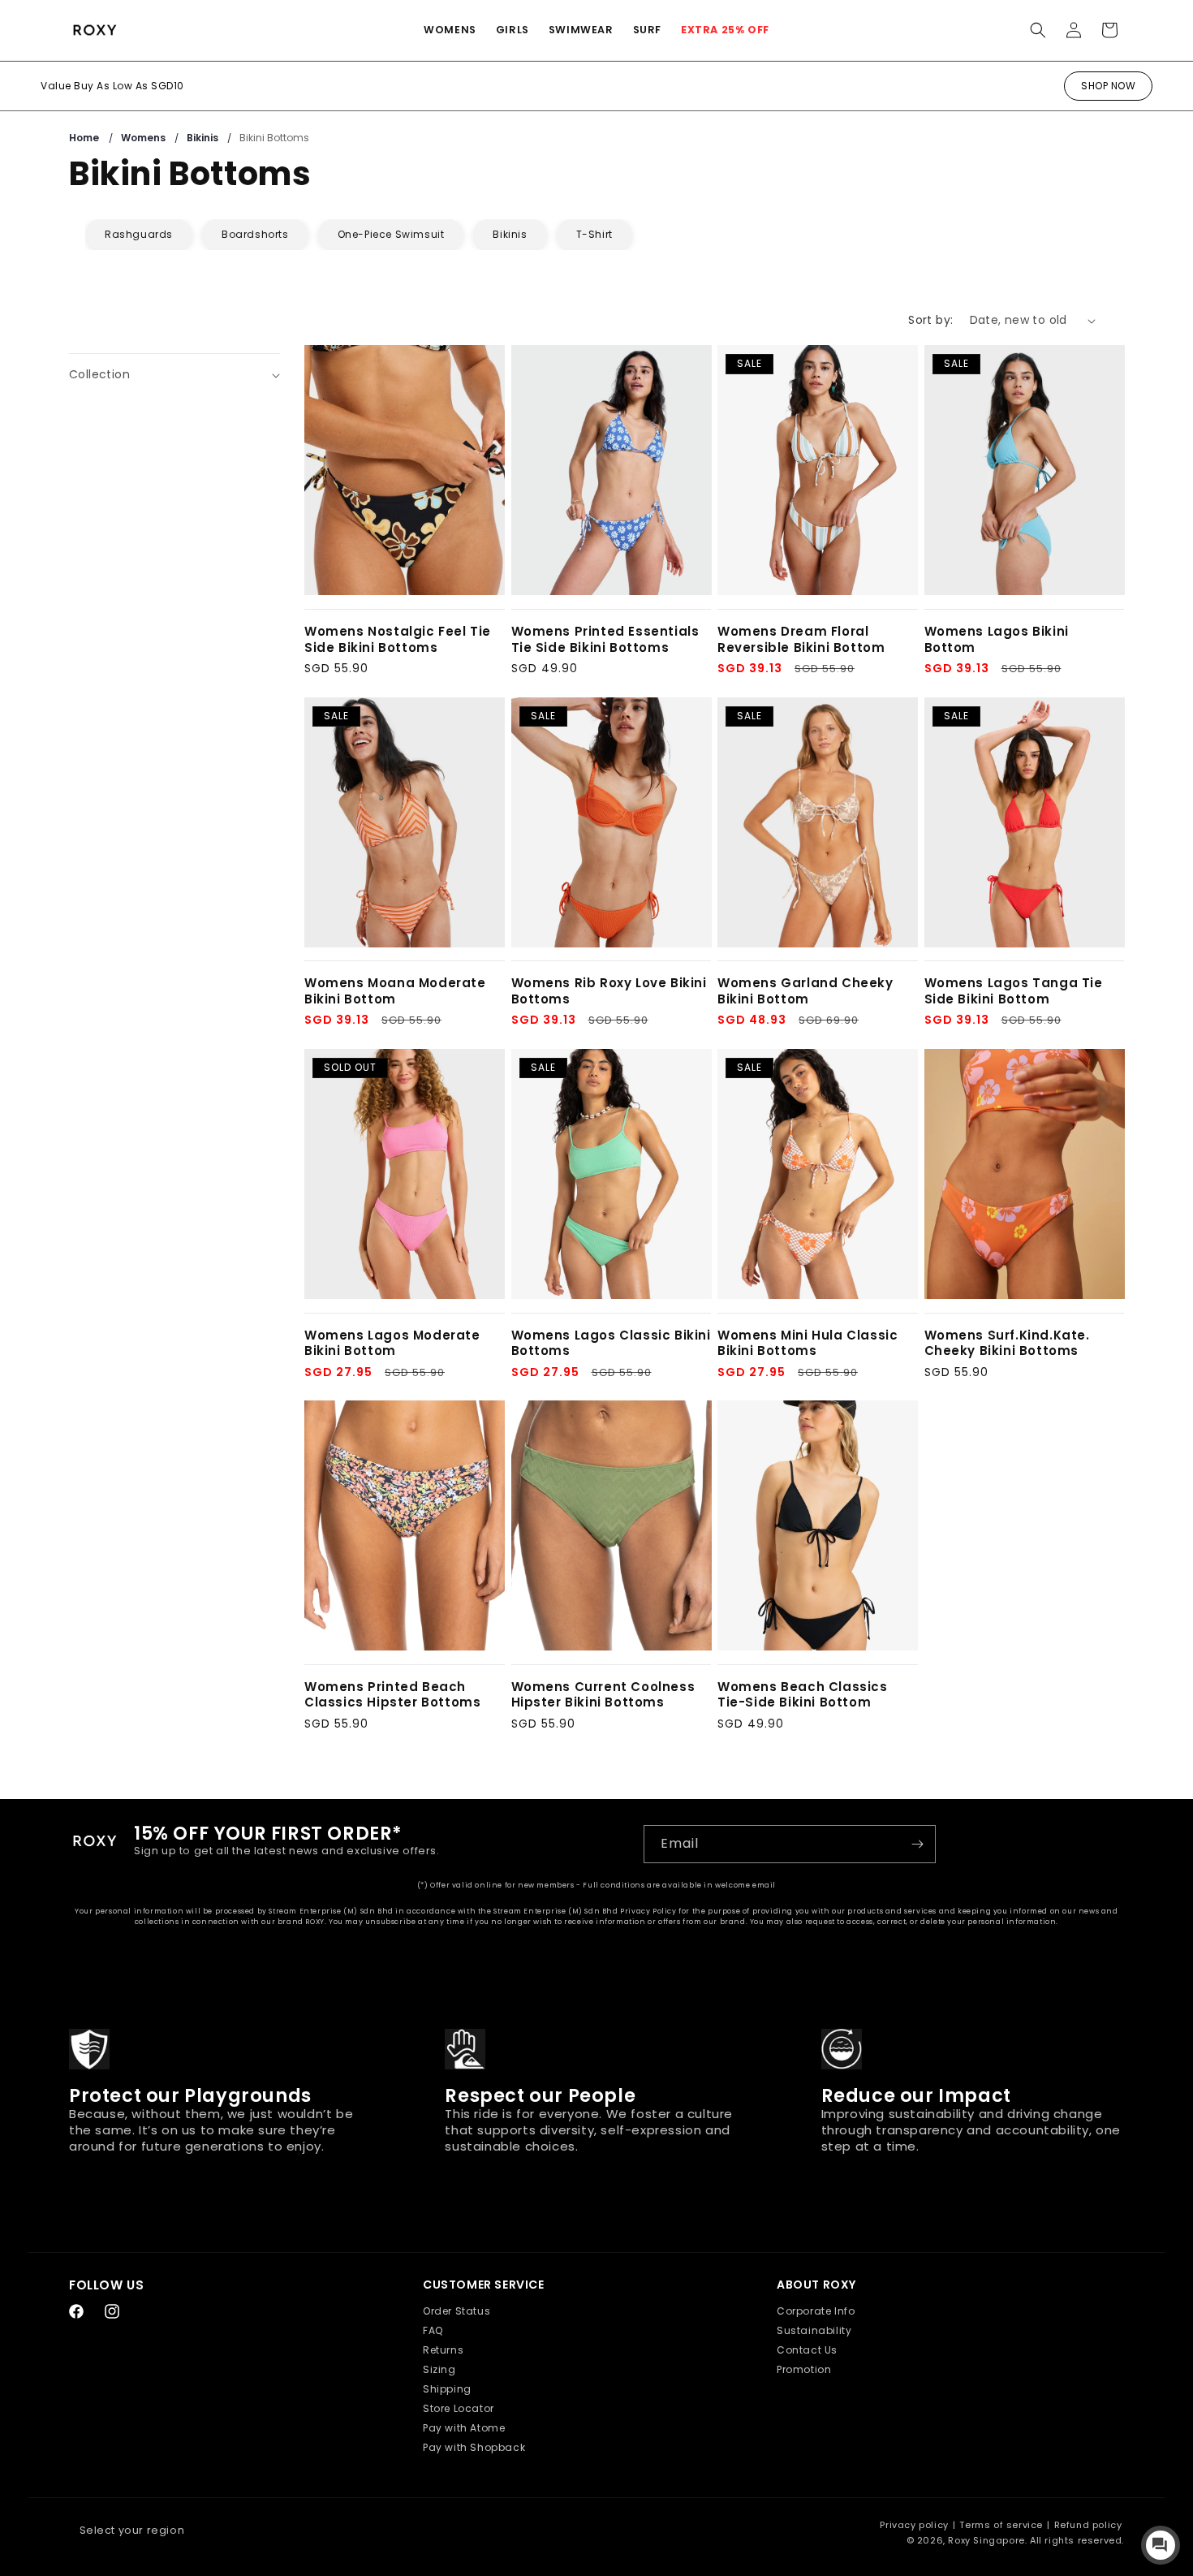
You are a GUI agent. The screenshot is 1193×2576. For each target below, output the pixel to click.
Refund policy (1088, 2525)
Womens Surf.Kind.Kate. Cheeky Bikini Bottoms (1007, 1343)
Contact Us (807, 2350)
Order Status (457, 2311)
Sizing (439, 2369)
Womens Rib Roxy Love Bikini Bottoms (609, 991)
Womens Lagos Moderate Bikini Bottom (392, 1343)
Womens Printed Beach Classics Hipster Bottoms (392, 1695)
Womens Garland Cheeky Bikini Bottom (805, 991)
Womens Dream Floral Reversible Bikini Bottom (801, 639)
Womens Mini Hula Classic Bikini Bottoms (808, 1343)
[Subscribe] (917, 1844)
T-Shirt (594, 234)
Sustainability (814, 2330)
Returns (443, 2350)
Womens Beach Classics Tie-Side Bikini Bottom (803, 1695)
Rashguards (139, 234)
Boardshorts (255, 234)
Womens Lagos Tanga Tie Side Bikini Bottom (1014, 991)
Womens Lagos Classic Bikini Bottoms (611, 1343)
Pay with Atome (464, 2428)
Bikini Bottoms (274, 138)
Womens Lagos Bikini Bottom (997, 639)
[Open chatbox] (1161, 2545)
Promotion (804, 2369)
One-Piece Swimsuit (391, 234)
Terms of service (1001, 2525)
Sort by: (930, 320)
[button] (450, 30)
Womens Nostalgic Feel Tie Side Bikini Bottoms (398, 639)
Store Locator (459, 2408)
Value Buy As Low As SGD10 (112, 86)
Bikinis (204, 138)
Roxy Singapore (986, 2540)
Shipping (447, 2389)
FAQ (433, 2330)
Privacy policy (914, 2525)
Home (84, 138)
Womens (144, 138)
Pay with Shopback (474, 2447)
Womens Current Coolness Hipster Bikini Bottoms (603, 1695)
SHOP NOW (1108, 86)
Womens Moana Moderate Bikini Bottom (395, 991)
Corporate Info (816, 2311)
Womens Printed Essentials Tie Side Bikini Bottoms (605, 639)
